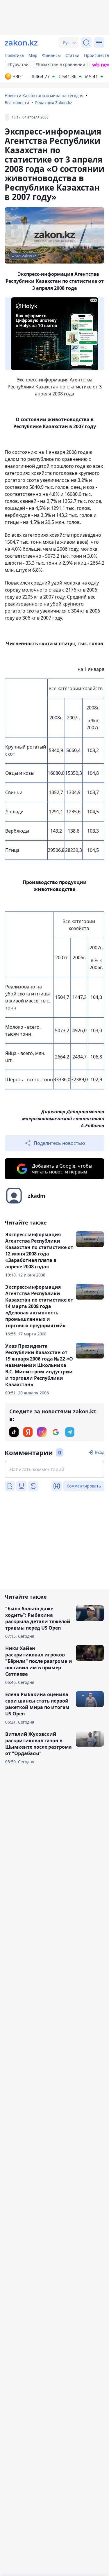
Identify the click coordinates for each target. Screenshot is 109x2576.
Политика (14, 55)
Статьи (72, 55)
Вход (100, 1452)
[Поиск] (86, 43)
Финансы (51, 55)
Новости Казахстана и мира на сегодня (44, 96)
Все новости (17, 103)
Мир (33, 55)
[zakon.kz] (21, 43)
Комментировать (84, 1486)
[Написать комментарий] (54, 1469)
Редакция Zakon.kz (54, 103)
